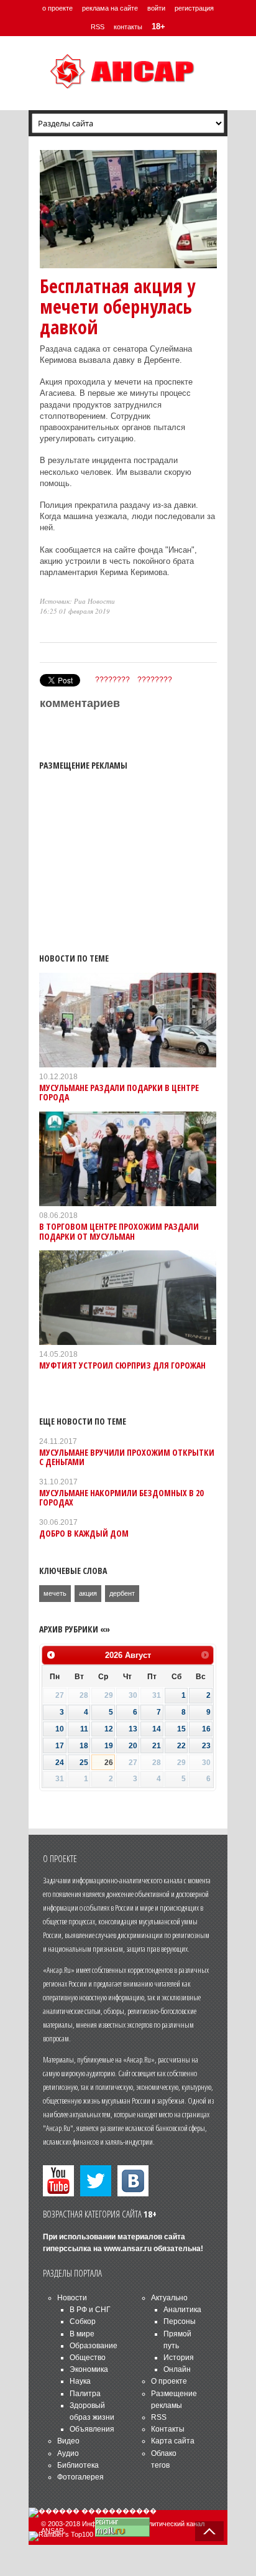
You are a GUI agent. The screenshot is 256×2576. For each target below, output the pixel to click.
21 (157, 1746)
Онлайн (177, 2369)
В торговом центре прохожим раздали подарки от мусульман (119, 1231)
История (179, 2358)
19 (109, 1746)
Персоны (180, 2321)
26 (109, 1763)
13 (133, 1729)
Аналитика (182, 2310)
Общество (88, 2358)
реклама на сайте (110, 8)
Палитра (85, 2394)
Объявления (92, 2429)
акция (88, 1593)
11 (84, 1729)
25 (84, 1763)
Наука (80, 2381)
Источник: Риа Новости (77, 601)
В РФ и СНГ (90, 2310)
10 (60, 1729)
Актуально (169, 2298)
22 (181, 1746)
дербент (122, 1593)
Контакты (168, 2429)
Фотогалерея (80, 2477)
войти (156, 8)
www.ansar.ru (128, 2249)
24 (60, 1763)
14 (157, 1729)
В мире (82, 2334)
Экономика (89, 2369)
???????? (112, 680)
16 (206, 1729)
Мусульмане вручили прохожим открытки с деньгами (127, 1457)
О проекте (169, 2381)
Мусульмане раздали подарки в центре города (119, 1092)
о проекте (57, 8)
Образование (94, 2346)
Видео (68, 2441)
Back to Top (209, 2531)
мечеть (55, 1593)
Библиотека (78, 2465)
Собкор (83, 2321)
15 (181, 1729)
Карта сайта (173, 2441)
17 (60, 1746)
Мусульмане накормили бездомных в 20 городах (121, 1497)
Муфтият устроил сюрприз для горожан (122, 1365)
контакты (128, 27)
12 (109, 1729)
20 (133, 1746)
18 (84, 1746)
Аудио (68, 2453)
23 (206, 1746)
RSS (98, 27)
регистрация (194, 8)
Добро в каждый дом (84, 1533)
